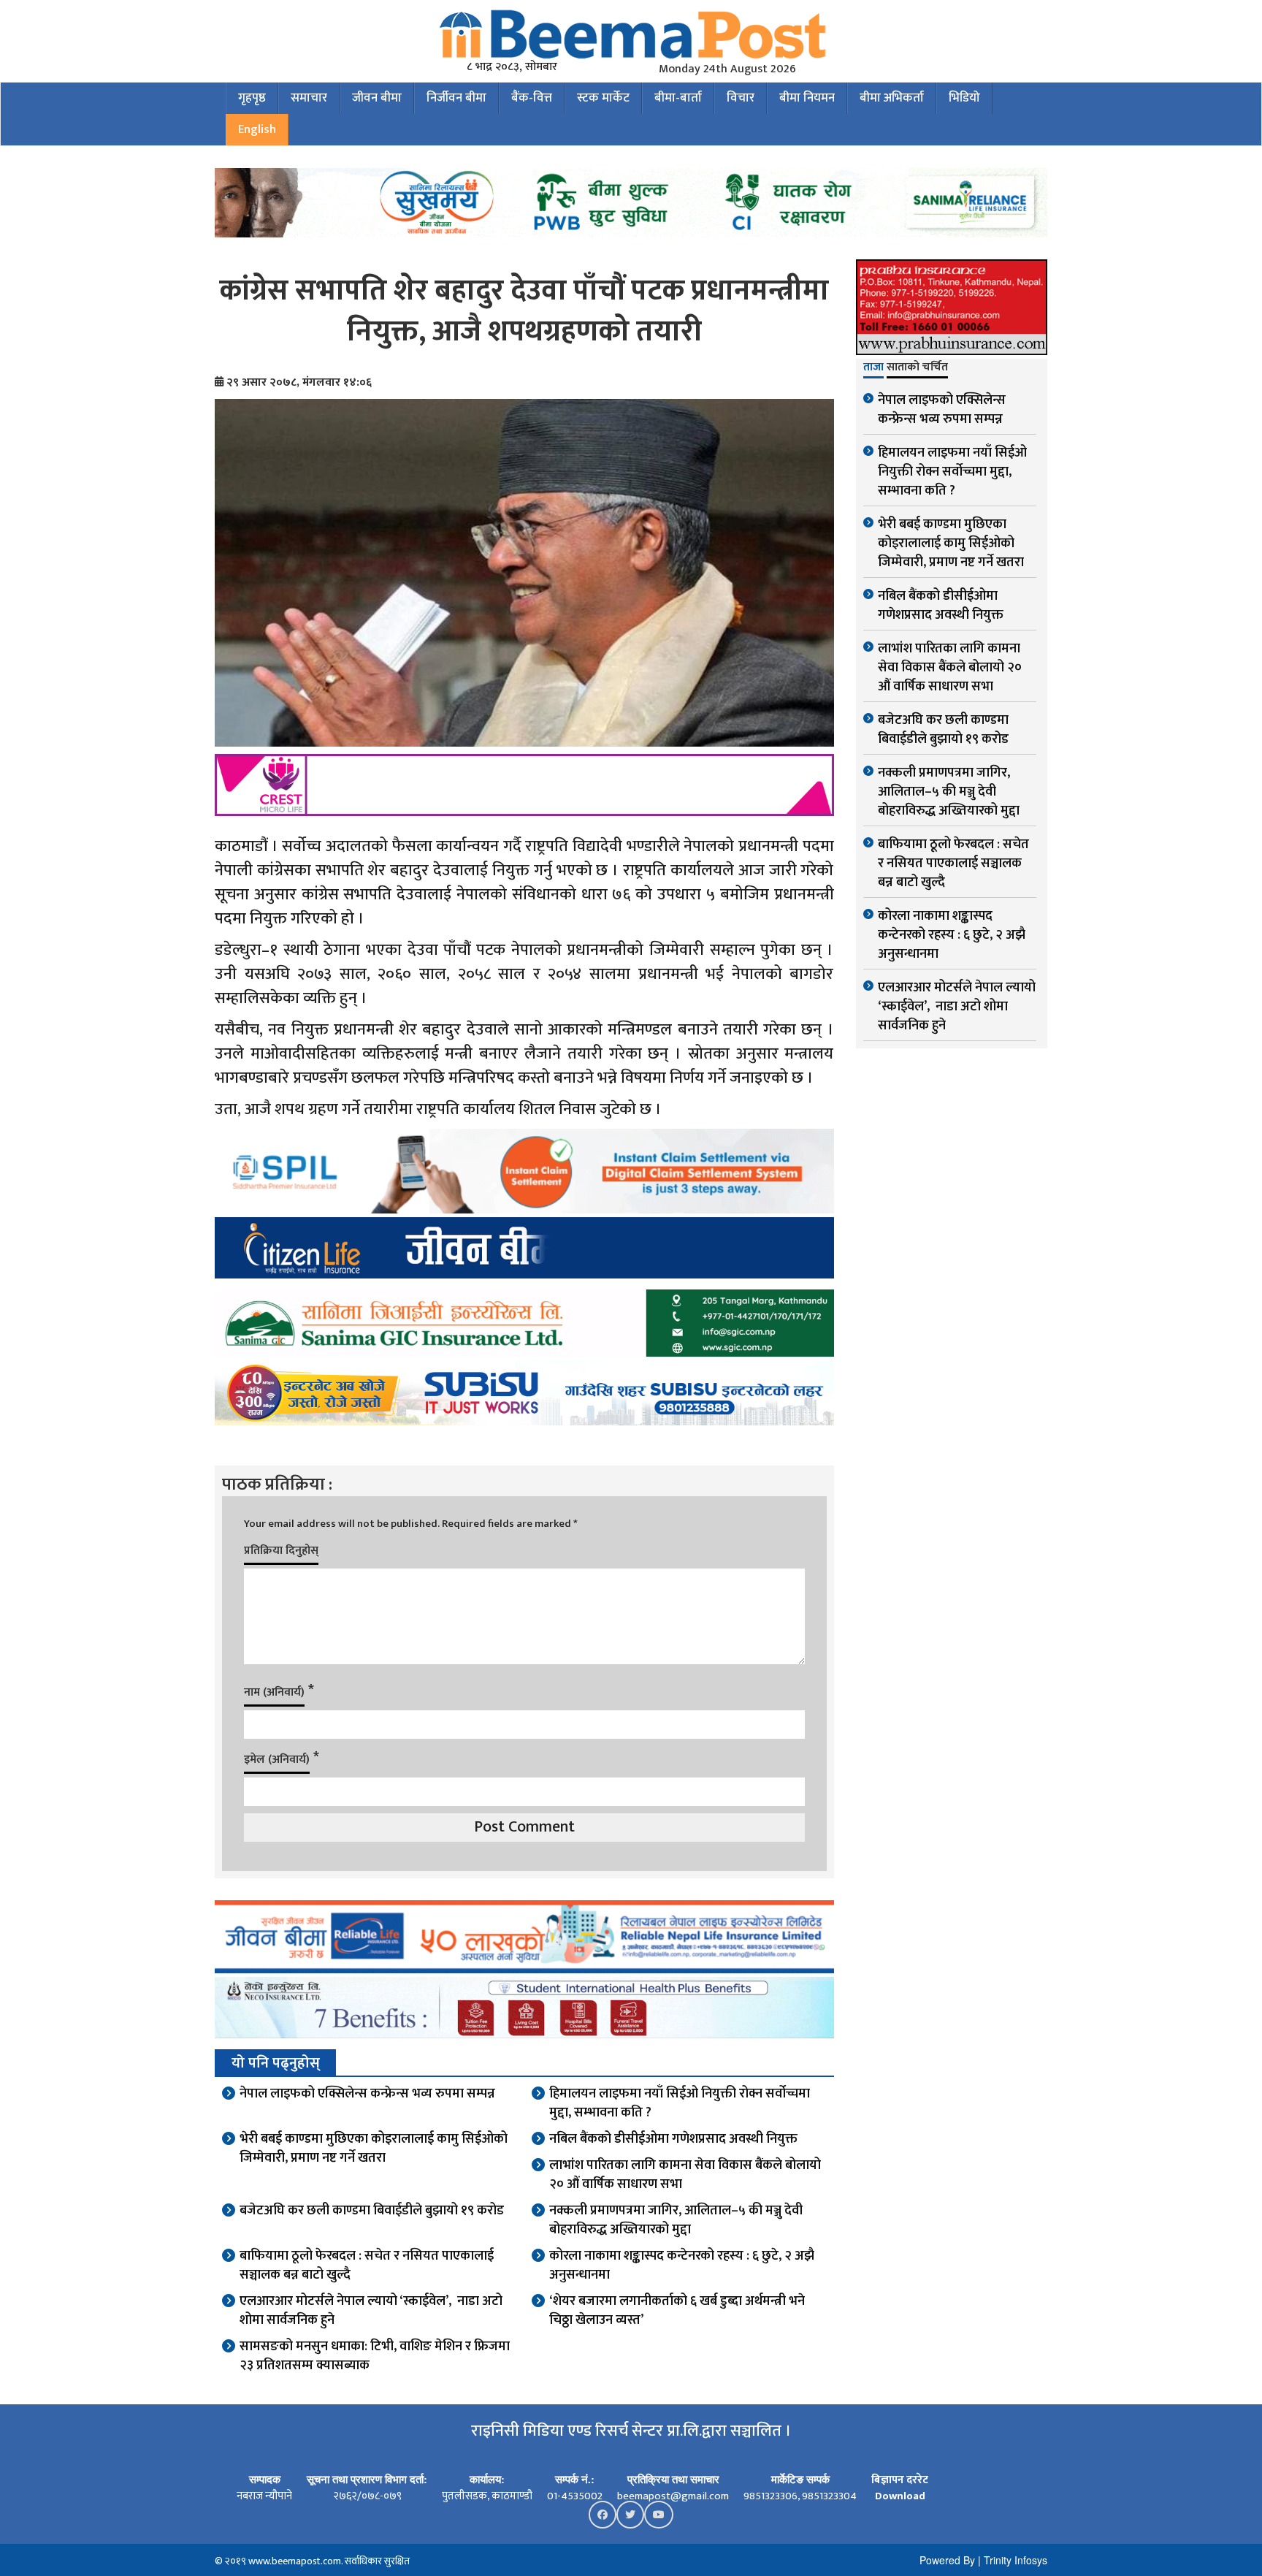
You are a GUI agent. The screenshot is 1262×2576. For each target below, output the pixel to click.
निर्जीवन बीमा (456, 98)
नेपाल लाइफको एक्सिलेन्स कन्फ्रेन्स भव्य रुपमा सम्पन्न (367, 2094)
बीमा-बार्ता (678, 98)
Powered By (947, 2560)
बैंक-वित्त (532, 98)
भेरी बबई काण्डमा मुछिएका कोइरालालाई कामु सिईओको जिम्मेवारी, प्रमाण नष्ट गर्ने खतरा (374, 2149)
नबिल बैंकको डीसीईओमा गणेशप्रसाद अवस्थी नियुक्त (673, 2139)
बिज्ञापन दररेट (900, 2480)
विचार (741, 98)
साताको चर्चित (917, 368)
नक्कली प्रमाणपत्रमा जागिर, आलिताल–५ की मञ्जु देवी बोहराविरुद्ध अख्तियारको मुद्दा (676, 2220)
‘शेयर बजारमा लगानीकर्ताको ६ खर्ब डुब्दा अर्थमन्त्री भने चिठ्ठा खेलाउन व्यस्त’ (677, 2311)
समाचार (309, 98)
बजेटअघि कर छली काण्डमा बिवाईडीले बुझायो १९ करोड (372, 2211)
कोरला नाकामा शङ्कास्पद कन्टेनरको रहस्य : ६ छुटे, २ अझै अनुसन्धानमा (682, 2266)
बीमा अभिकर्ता (892, 98)
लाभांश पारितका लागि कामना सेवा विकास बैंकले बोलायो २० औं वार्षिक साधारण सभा (685, 2175)
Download (900, 2496)
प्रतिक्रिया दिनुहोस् (281, 1551)
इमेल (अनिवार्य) (277, 1760)
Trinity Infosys (1016, 2560)
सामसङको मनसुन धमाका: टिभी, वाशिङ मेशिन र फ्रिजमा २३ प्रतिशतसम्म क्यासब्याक (375, 2356)
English (257, 129)
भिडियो (964, 98)
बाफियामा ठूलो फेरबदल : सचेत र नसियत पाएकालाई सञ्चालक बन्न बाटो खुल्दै (367, 2266)
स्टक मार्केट (603, 98)
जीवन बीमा (377, 98)
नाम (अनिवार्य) (274, 1692)
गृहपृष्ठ (252, 98)
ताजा (873, 368)
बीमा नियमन (807, 98)
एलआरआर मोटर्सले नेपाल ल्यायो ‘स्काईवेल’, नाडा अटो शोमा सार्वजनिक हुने (371, 2311)
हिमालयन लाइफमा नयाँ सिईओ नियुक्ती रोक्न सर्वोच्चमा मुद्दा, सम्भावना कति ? (680, 2103)
